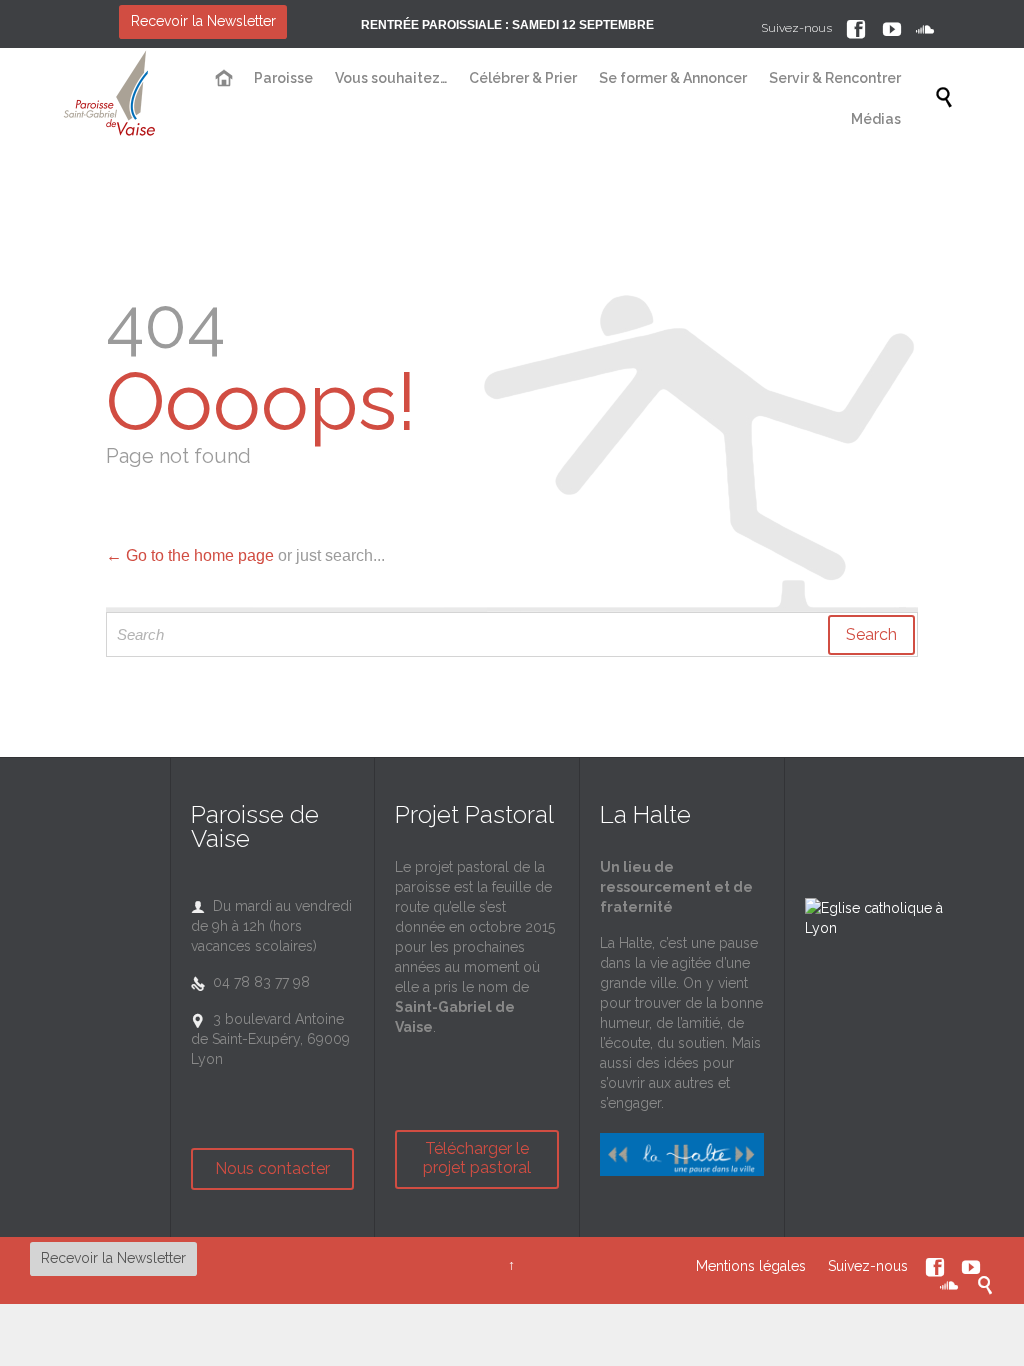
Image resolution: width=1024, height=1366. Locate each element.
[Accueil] (224, 79)
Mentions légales (751, 1265)
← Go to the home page (190, 555)
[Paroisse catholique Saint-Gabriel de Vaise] (110, 98)
